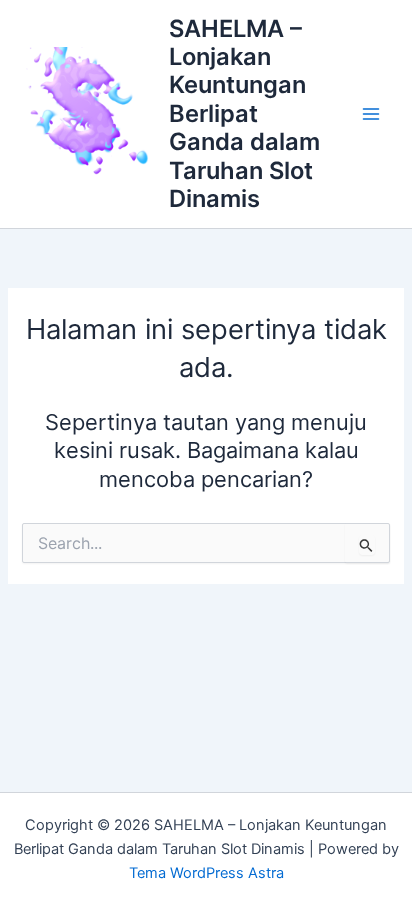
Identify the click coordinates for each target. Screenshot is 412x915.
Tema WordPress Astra (206, 873)
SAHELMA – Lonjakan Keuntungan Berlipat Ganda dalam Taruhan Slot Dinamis (244, 114)
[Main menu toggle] (371, 114)
